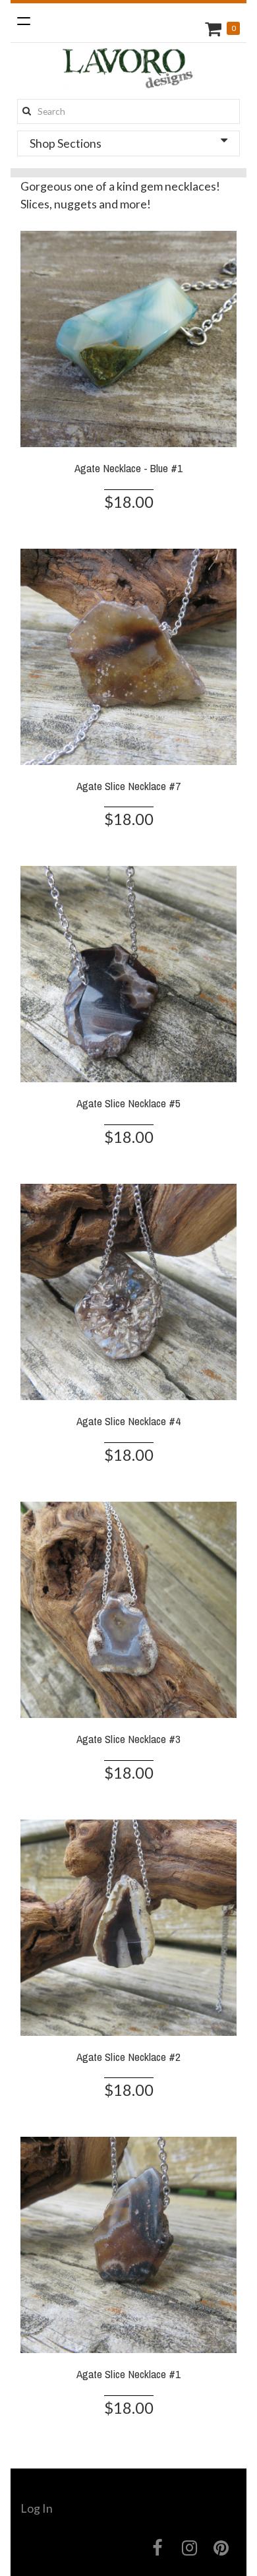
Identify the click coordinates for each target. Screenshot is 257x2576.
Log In (37, 2508)
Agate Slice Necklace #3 (128, 1739)
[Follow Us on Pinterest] (222, 2548)
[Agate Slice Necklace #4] (128, 1291)
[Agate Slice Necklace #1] (128, 2244)
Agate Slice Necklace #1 (128, 2374)
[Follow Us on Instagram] (189, 2548)
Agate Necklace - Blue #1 (128, 468)
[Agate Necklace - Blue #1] (128, 337)
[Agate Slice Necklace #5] (128, 973)
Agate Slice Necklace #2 (128, 2057)
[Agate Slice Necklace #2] (128, 1926)
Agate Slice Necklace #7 (128, 786)
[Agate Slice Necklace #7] (128, 655)
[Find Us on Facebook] (158, 2548)
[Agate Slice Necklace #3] (128, 1608)
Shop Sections (66, 143)
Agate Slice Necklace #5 (128, 1103)
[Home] (128, 71)
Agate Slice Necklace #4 (128, 1421)
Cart (215, 29)
